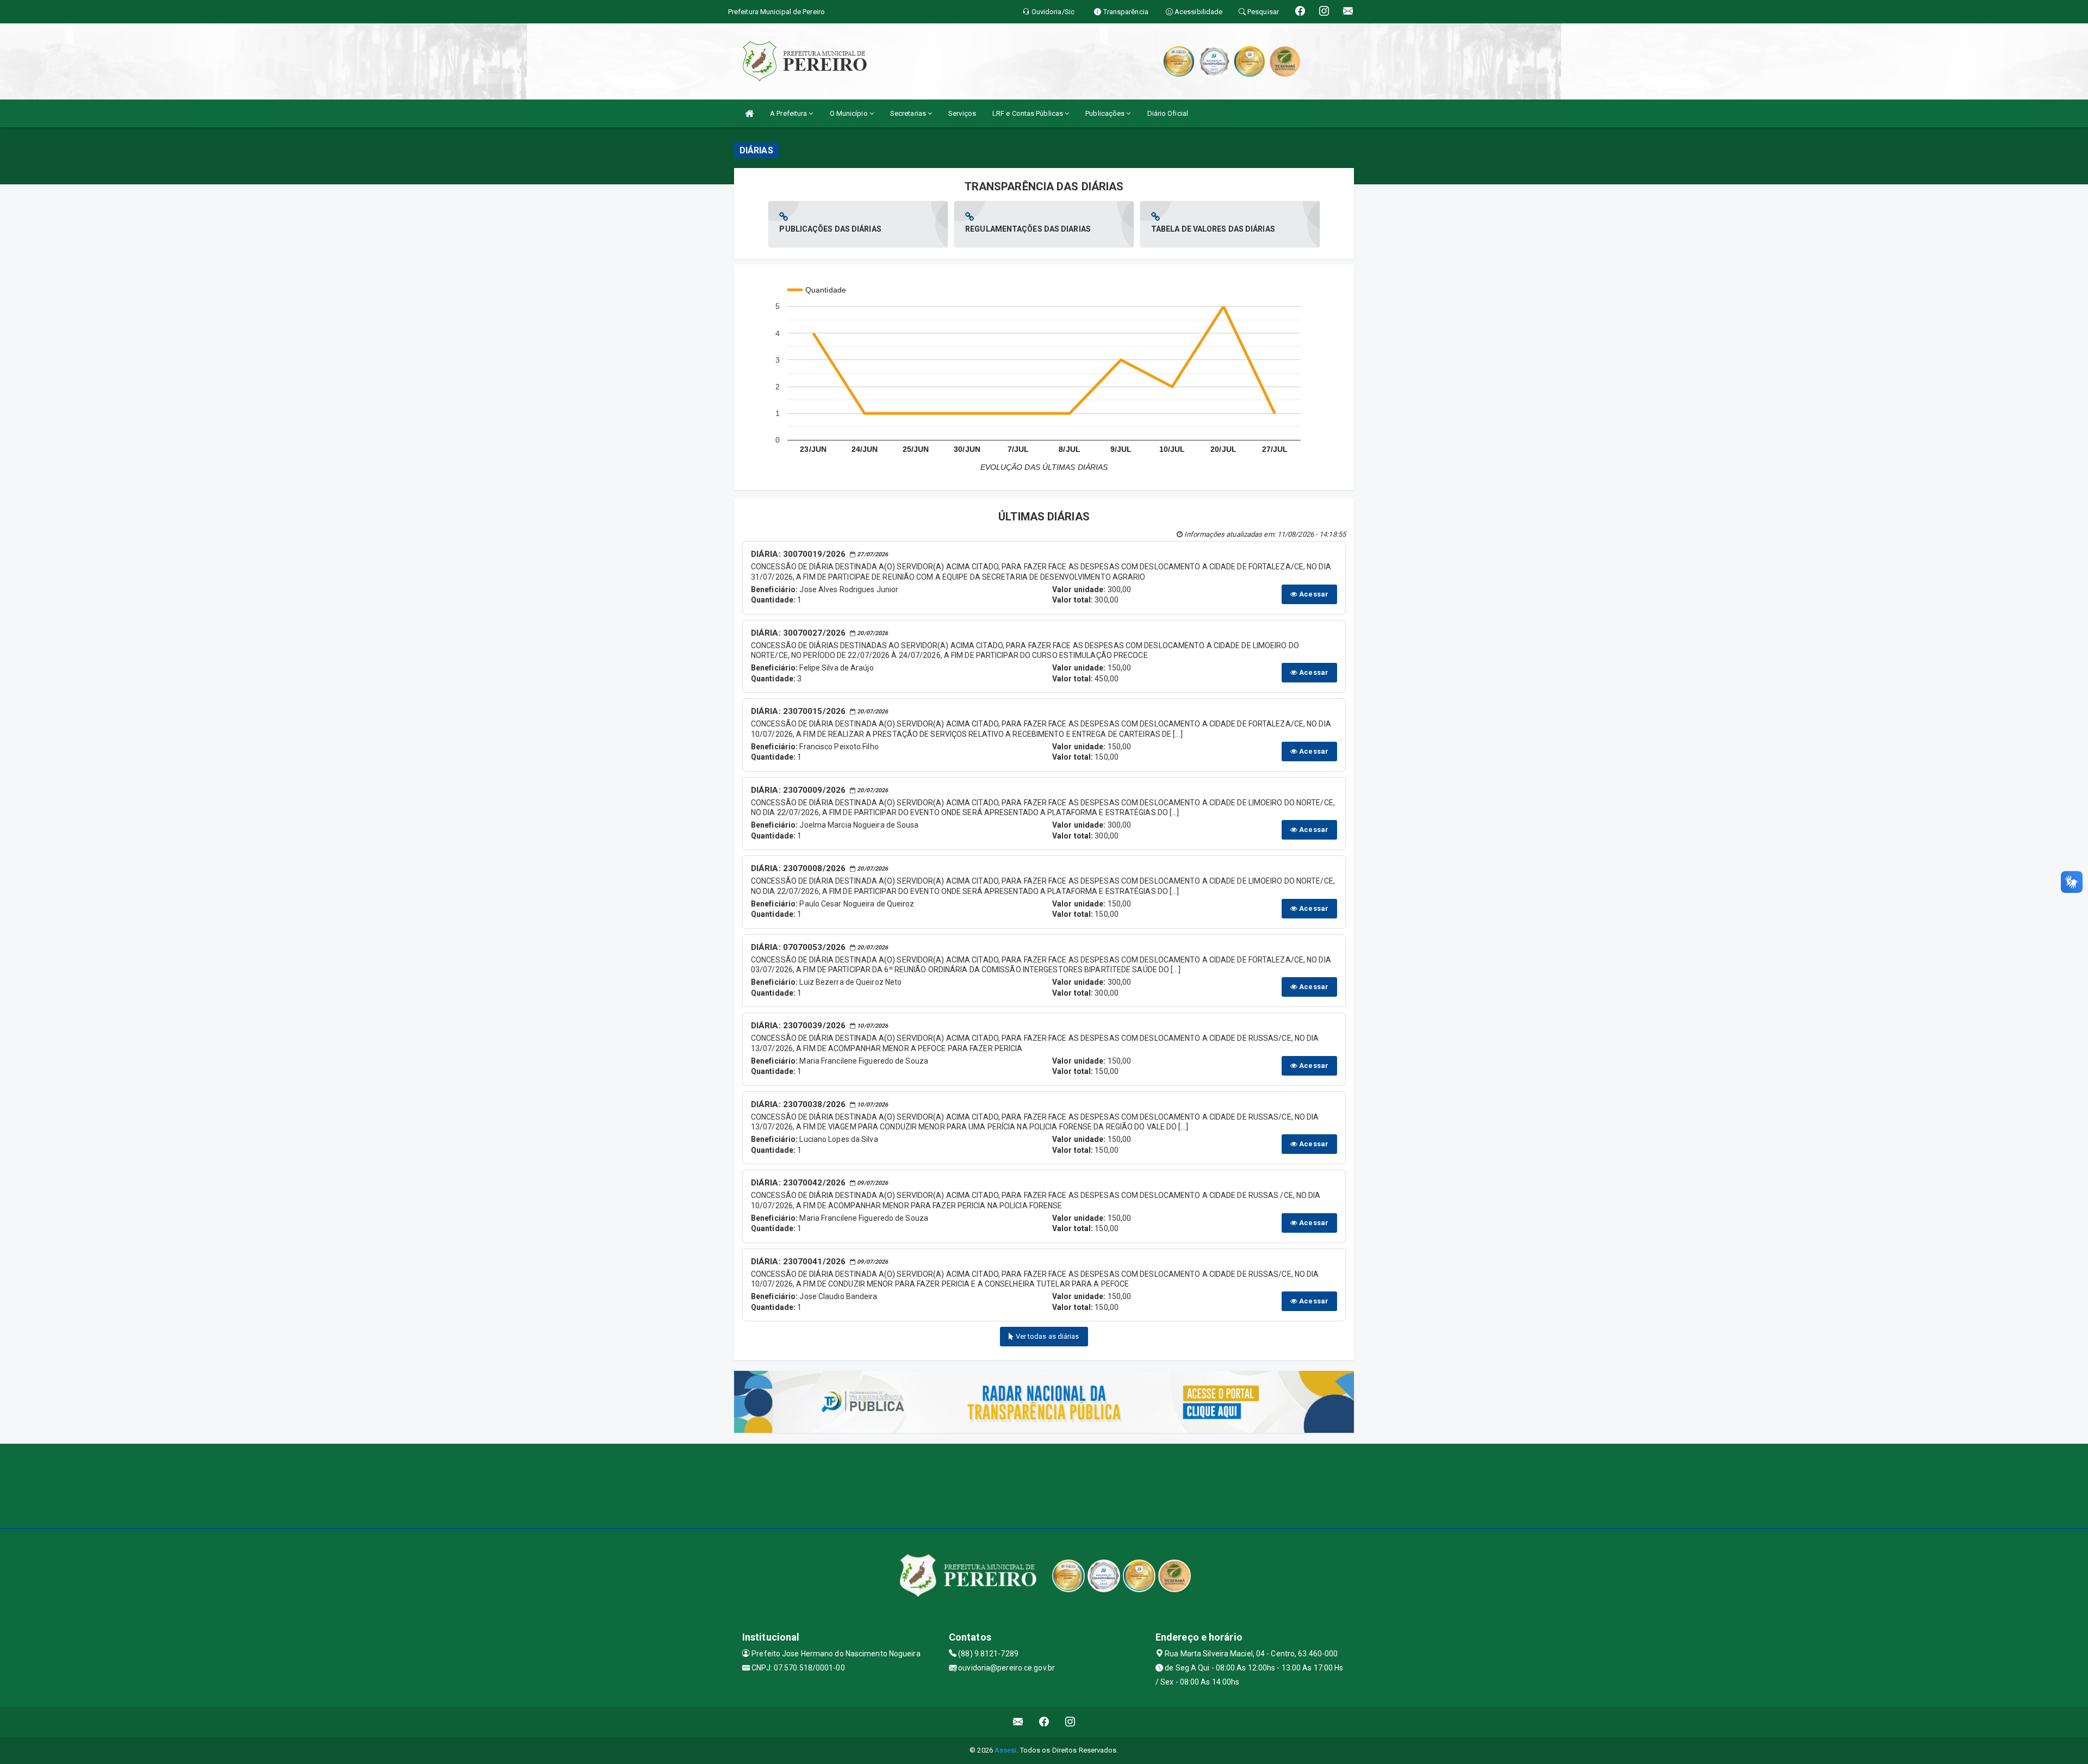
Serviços (962, 113)
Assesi (1006, 1750)
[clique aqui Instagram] (1070, 1722)
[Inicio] (749, 113)
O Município (850, 113)
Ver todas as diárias (1047, 1336)
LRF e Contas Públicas (1029, 113)
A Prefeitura (789, 113)
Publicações (1106, 113)
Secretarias (909, 113)
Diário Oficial (1168, 113)
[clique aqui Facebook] (1044, 1722)
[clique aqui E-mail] (1018, 1722)
